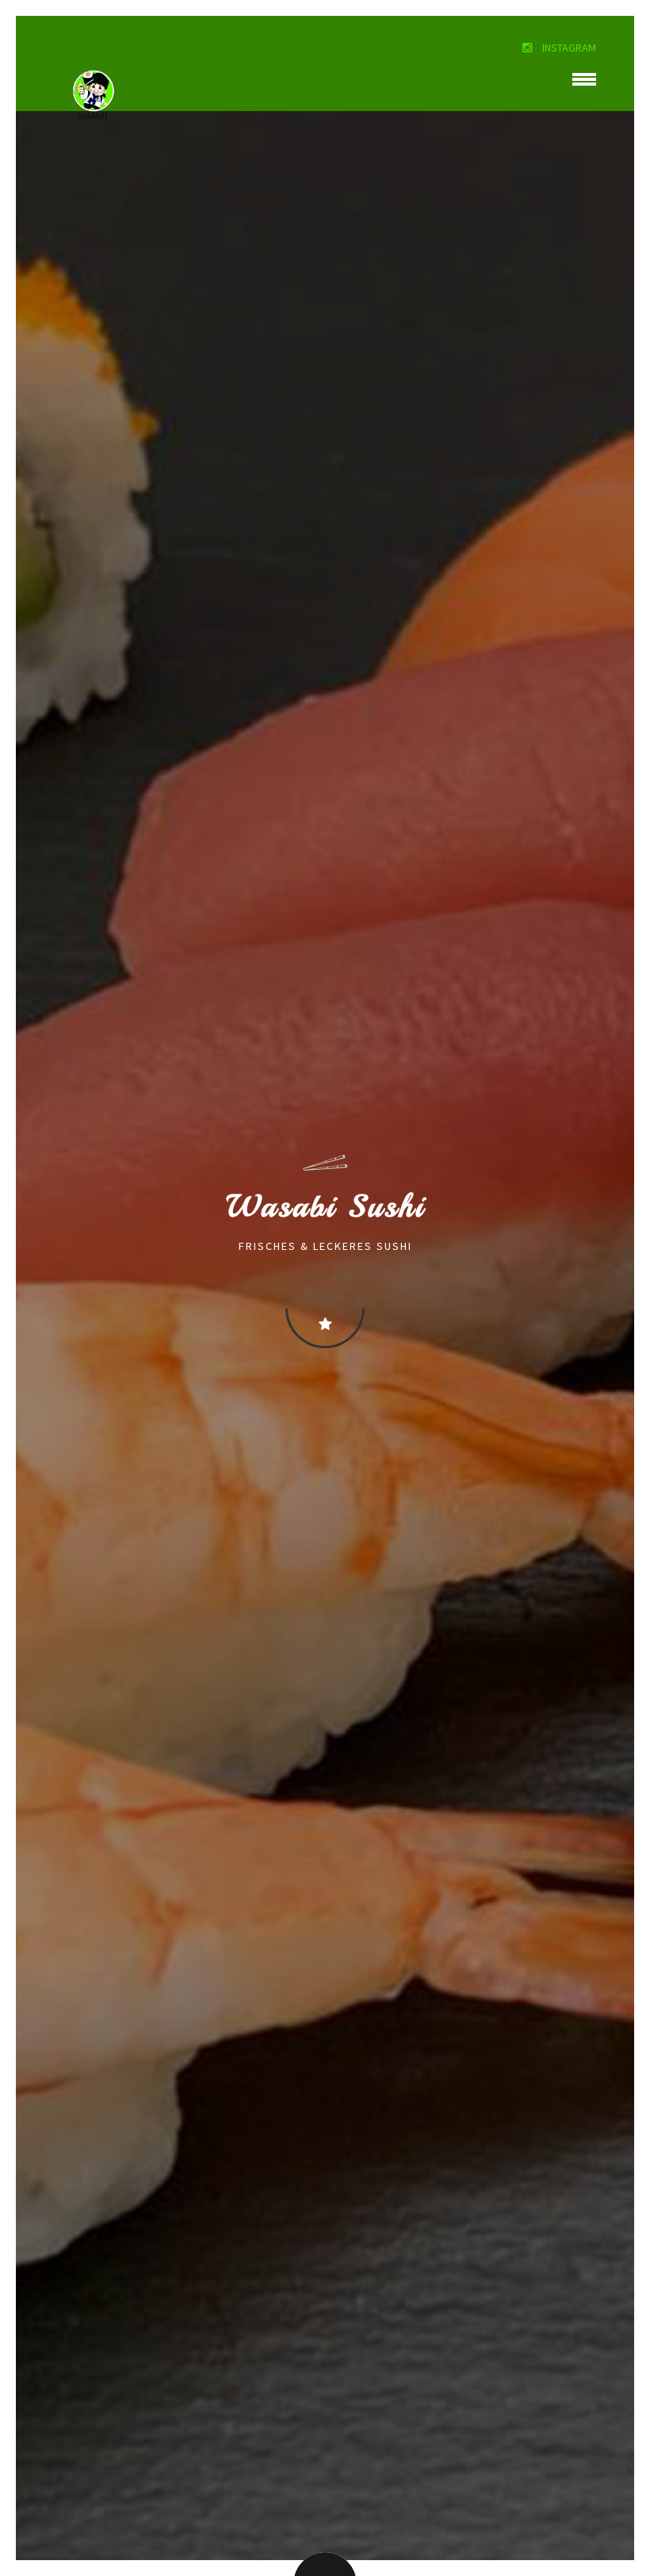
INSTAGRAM (568, 48)
